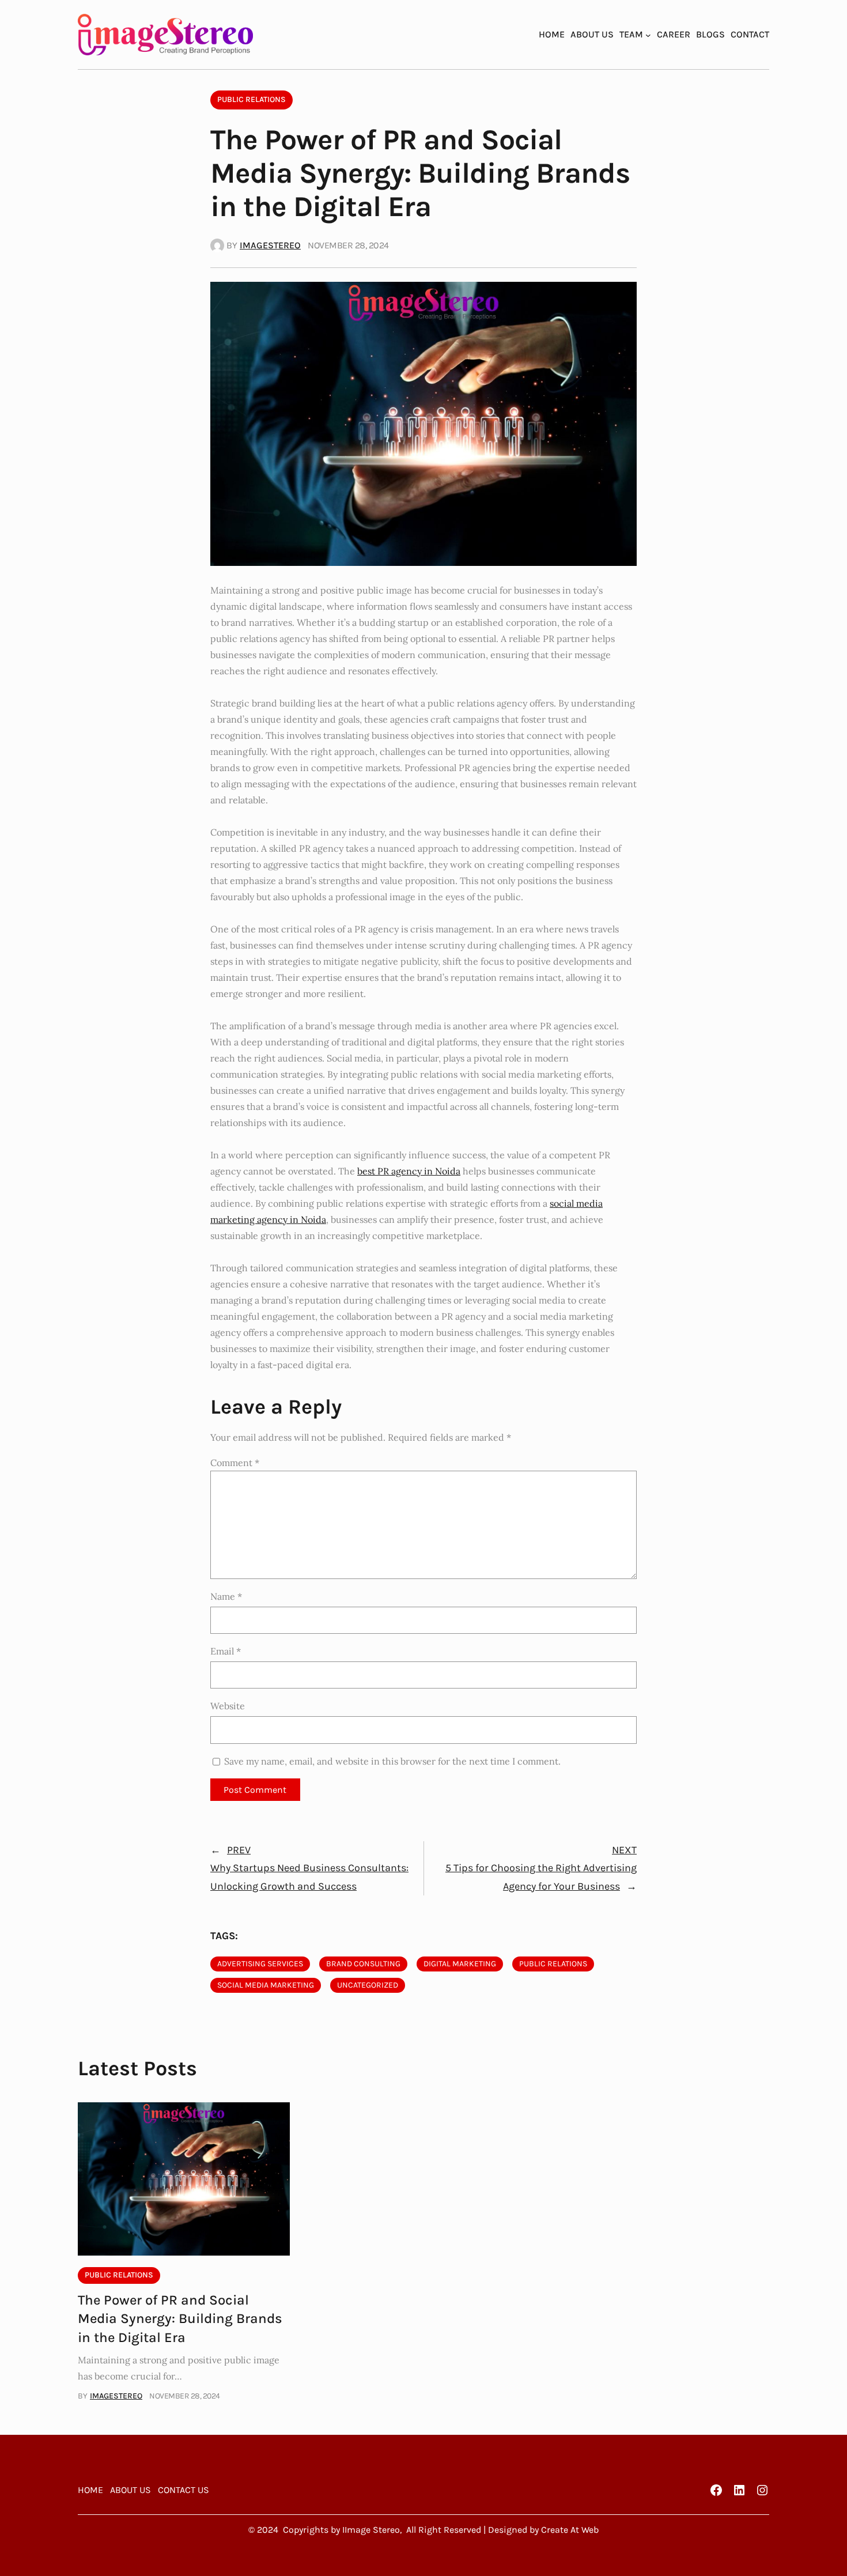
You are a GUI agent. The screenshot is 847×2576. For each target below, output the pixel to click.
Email (226, 1651)
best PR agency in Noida (409, 1171)
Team (631, 34)
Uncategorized (368, 1985)
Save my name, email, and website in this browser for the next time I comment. (392, 1761)
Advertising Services (260, 1964)
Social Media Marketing (266, 1985)
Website (228, 1706)
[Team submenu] (648, 35)
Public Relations (252, 99)
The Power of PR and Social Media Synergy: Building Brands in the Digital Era (180, 2319)
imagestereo (270, 245)
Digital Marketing (460, 1964)
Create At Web (570, 2530)
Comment (235, 1463)
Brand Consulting (363, 1964)
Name (226, 1596)
